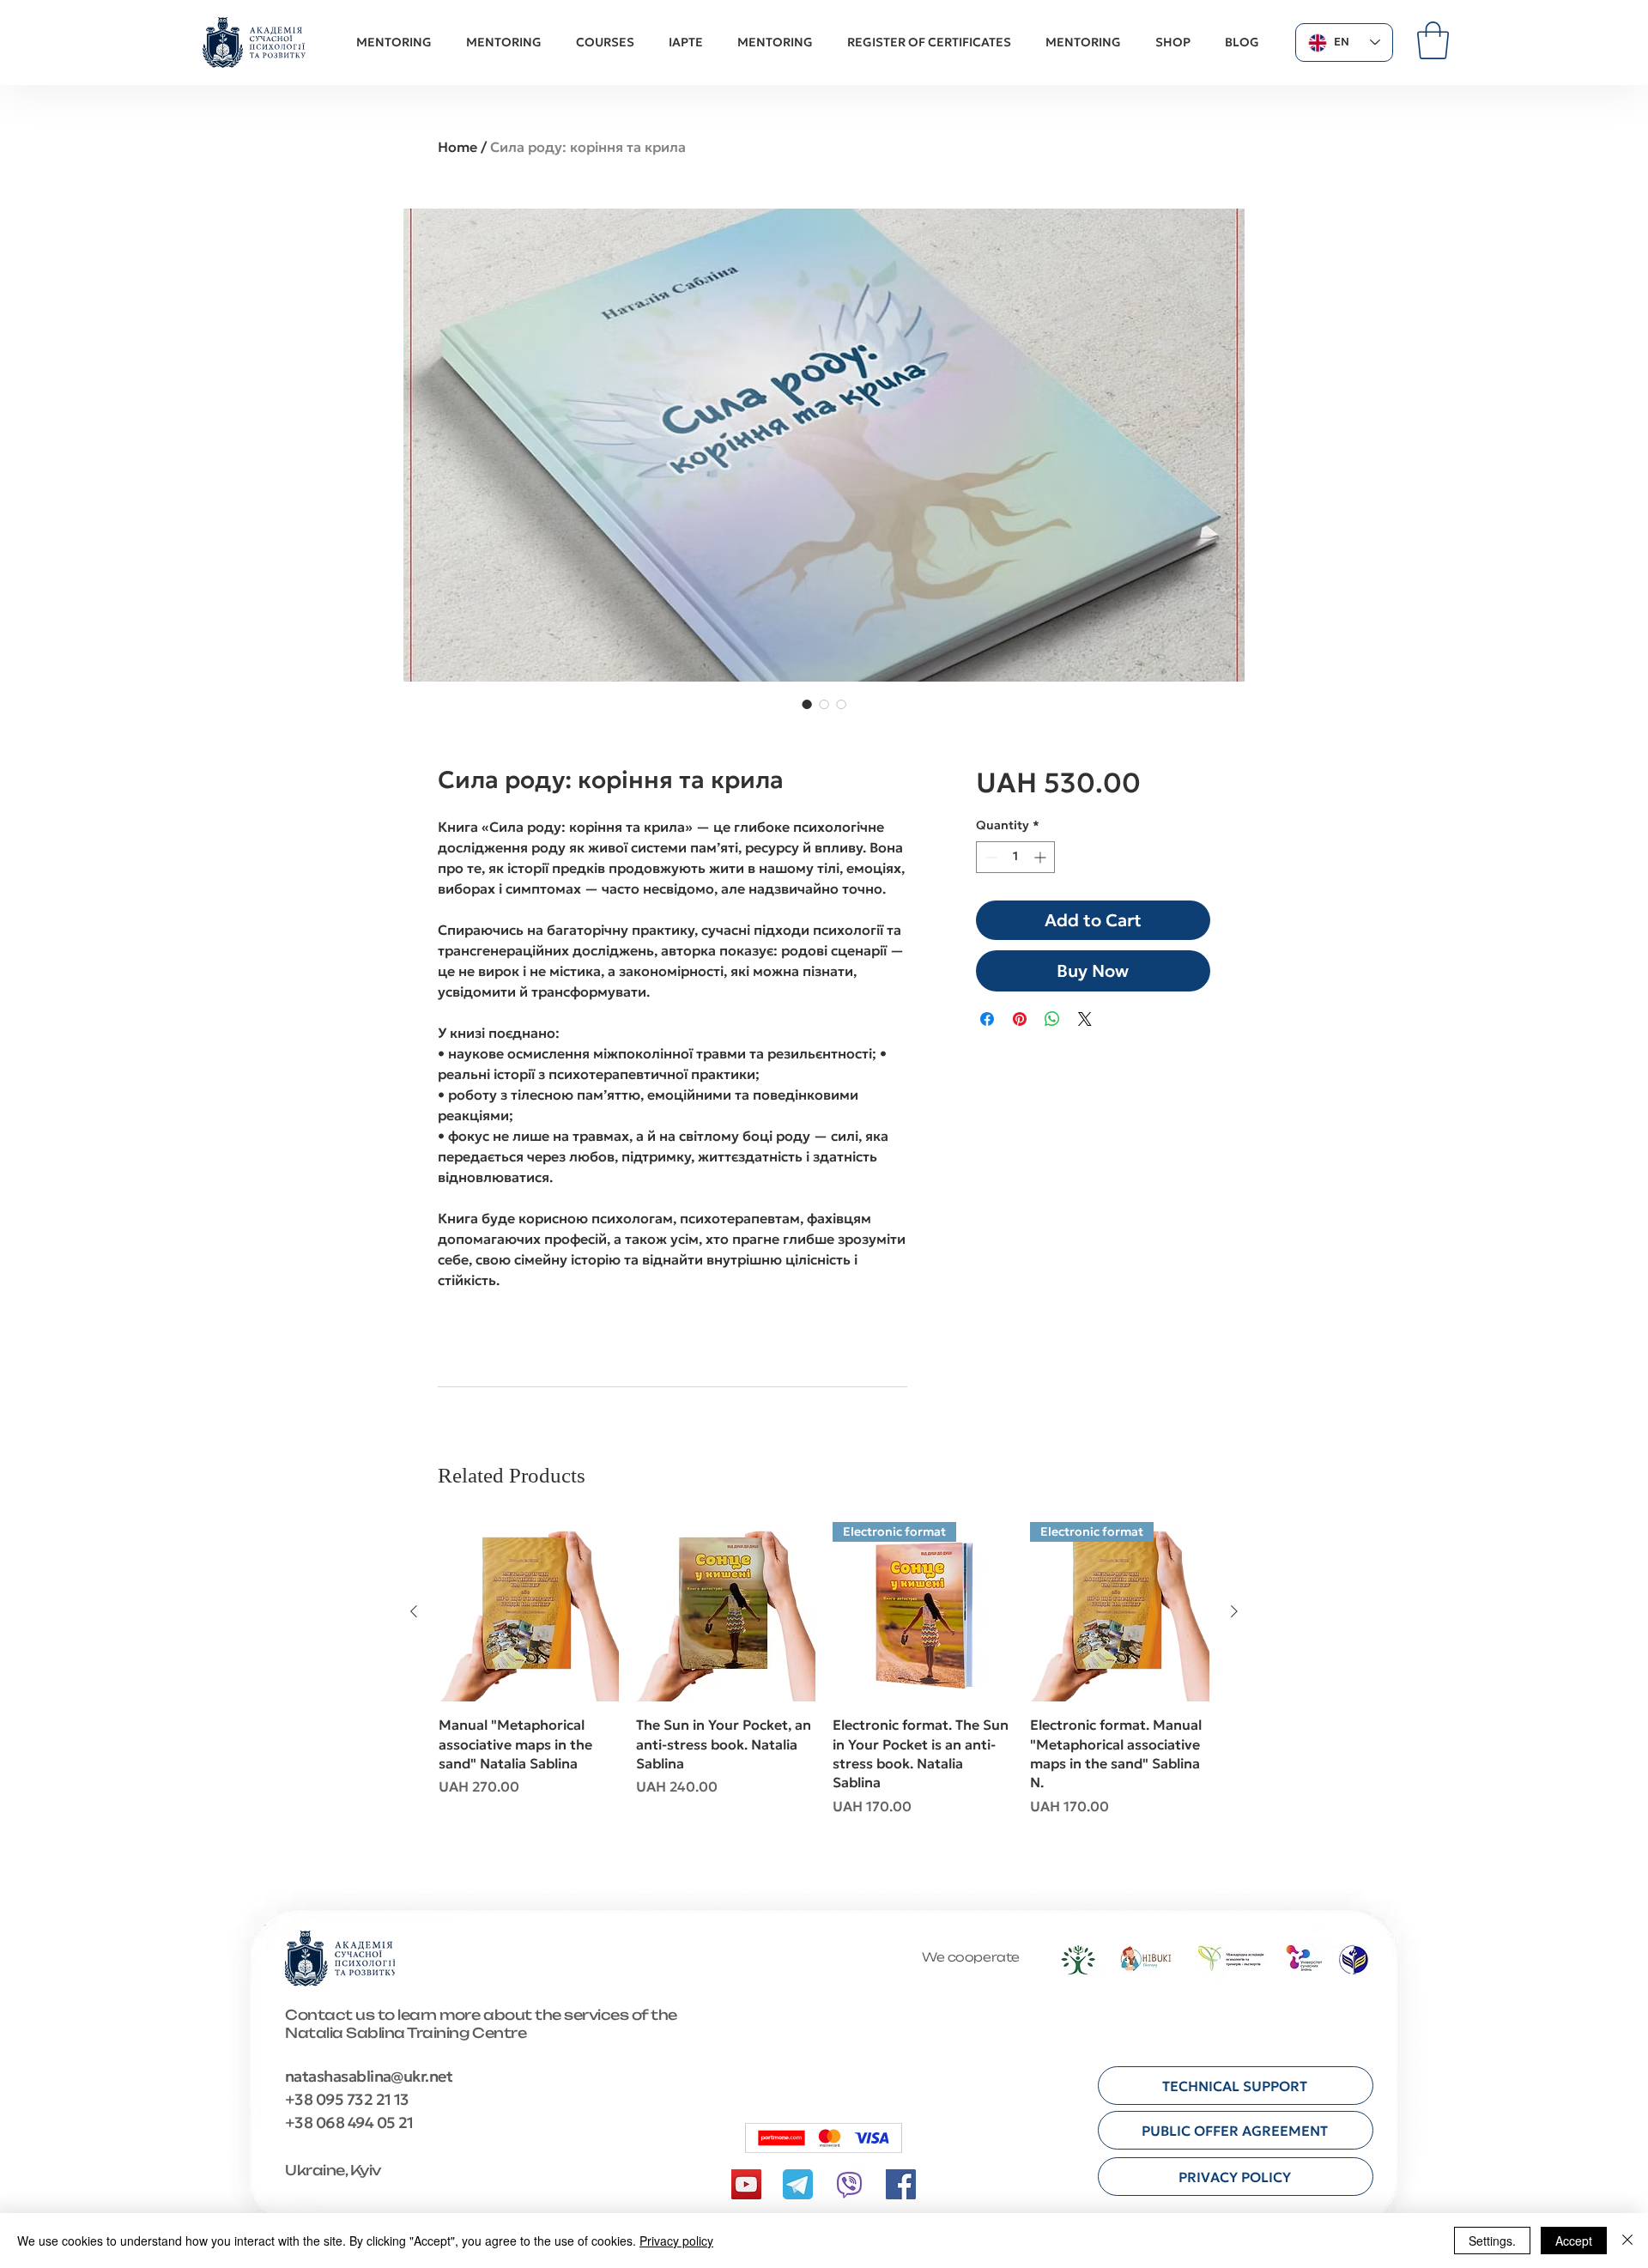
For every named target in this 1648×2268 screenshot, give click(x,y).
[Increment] (1042, 857)
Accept (1574, 2241)
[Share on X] (1085, 1019)
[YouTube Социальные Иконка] (746, 2184)
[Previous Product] (414, 1611)
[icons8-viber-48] (849, 2184)
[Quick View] (529, 1612)
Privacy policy (676, 2241)
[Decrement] (989, 857)
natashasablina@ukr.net (369, 2076)
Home (457, 147)
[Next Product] (1234, 1611)
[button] (1433, 40)
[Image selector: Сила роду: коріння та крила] (807, 704)
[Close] (1627, 2241)
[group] (824, 1689)
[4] (798, 2184)
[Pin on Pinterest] (1020, 1019)
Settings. (1492, 2241)
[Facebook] (901, 2184)
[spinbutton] (1015, 857)
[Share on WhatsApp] (1052, 1019)
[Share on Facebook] (987, 1019)
